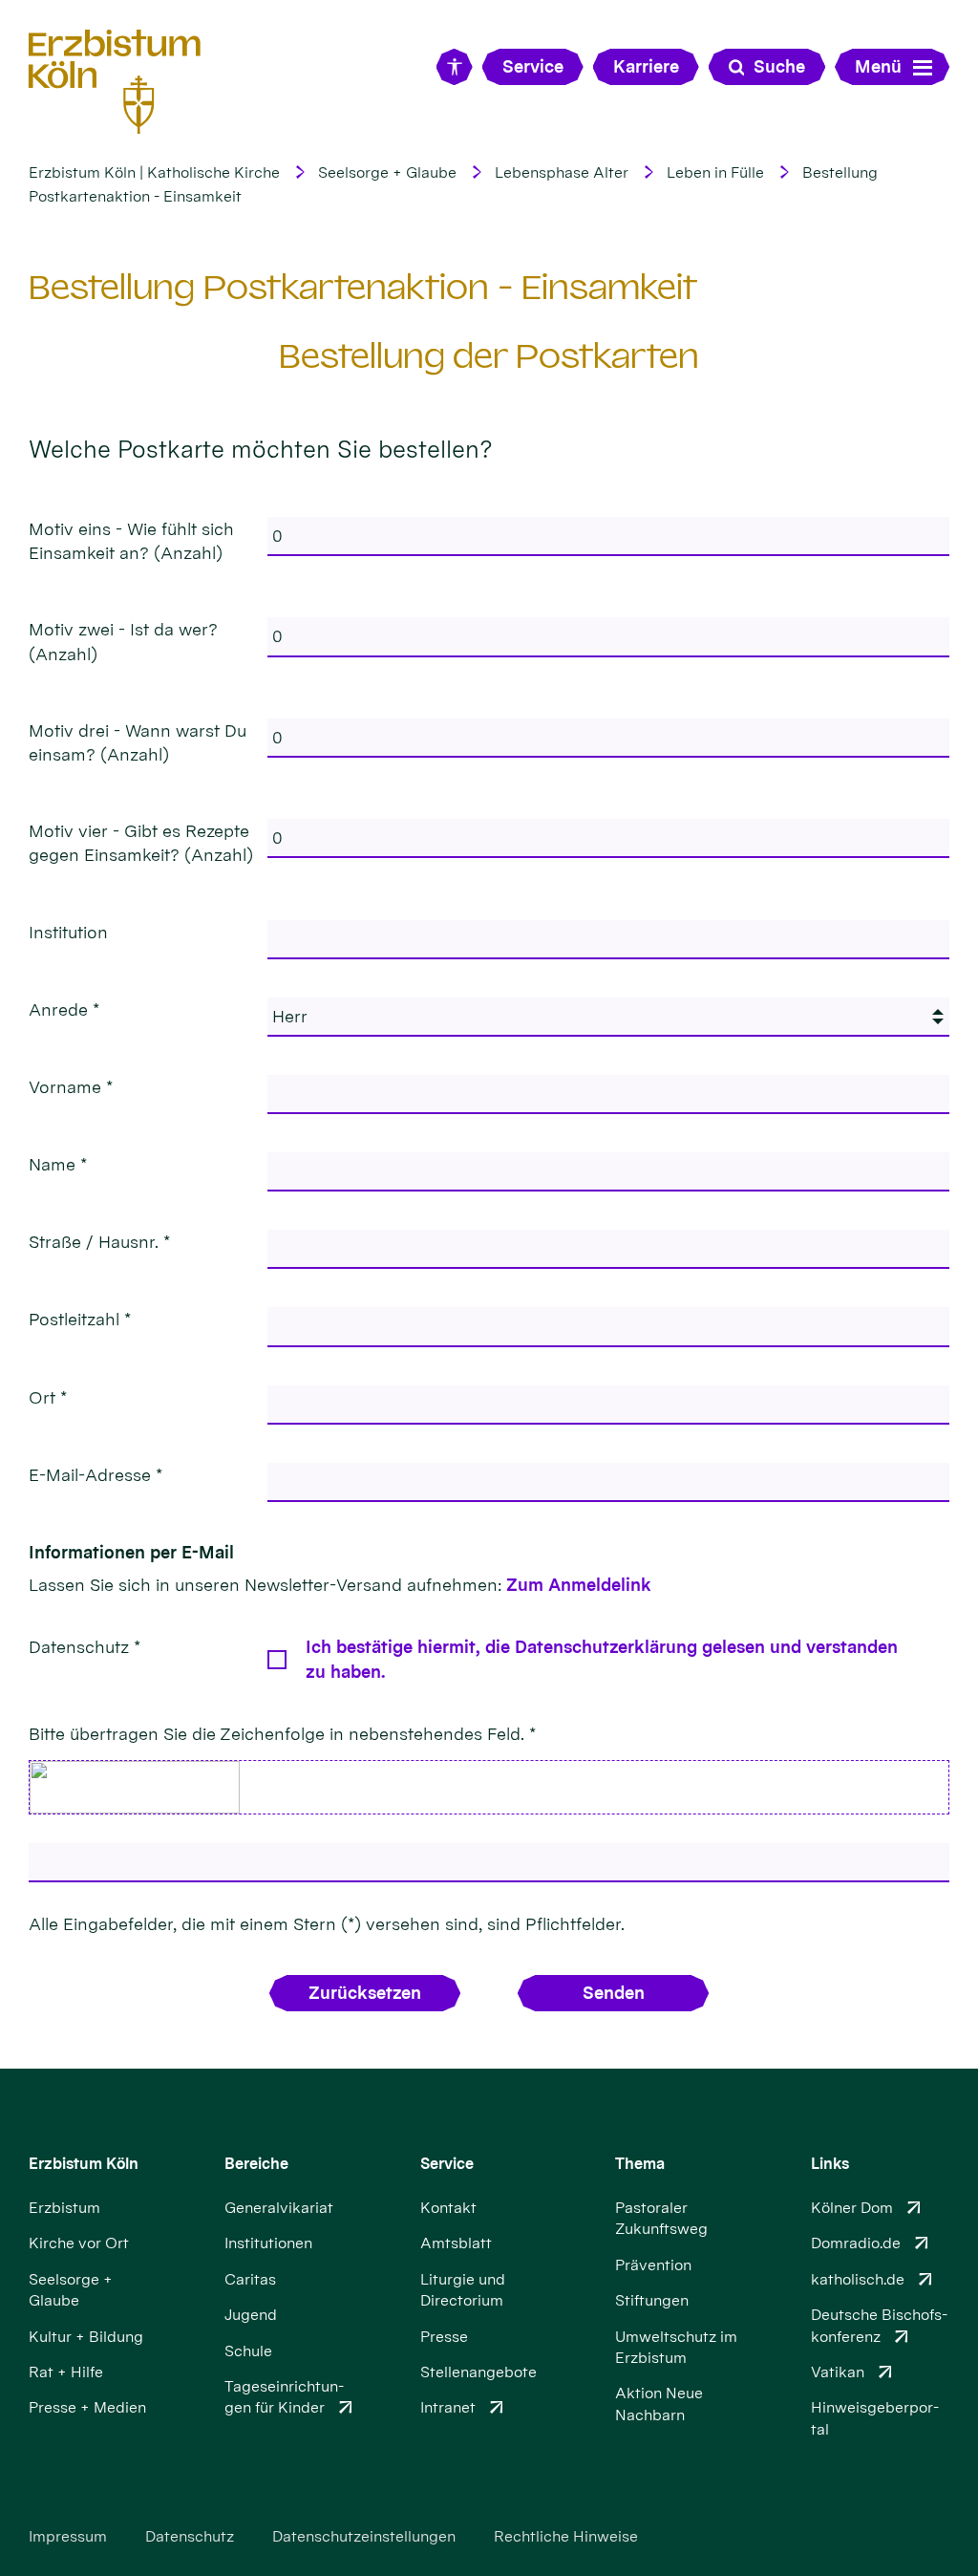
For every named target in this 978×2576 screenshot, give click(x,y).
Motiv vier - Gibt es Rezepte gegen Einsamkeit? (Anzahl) (141, 843)
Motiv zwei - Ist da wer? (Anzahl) (123, 641)
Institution (68, 932)
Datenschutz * (85, 1647)
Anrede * (64, 1009)
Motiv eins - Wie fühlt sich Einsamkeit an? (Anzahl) (131, 541)
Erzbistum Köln (84, 2164)
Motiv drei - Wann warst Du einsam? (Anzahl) (138, 742)
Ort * (48, 1397)
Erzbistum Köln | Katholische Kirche (154, 172)
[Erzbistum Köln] (115, 81)
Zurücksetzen (365, 1993)
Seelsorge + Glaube (387, 172)
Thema (640, 2164)
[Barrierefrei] (455, 67)
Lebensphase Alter (562, 172)
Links (830, 2164)
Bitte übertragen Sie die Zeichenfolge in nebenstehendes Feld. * (282, 1734)
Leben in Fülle (715, 172)
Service (447, 2164)
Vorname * (71, 1087)
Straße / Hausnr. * (99, 1242)
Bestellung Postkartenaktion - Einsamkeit (363, 287)
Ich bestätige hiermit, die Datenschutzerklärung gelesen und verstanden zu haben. (602, 1659)
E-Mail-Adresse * (96, 1475)
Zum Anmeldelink (579, 1585)
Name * (58, 1164)
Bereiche (256, 2164)
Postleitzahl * (80, 1319)
